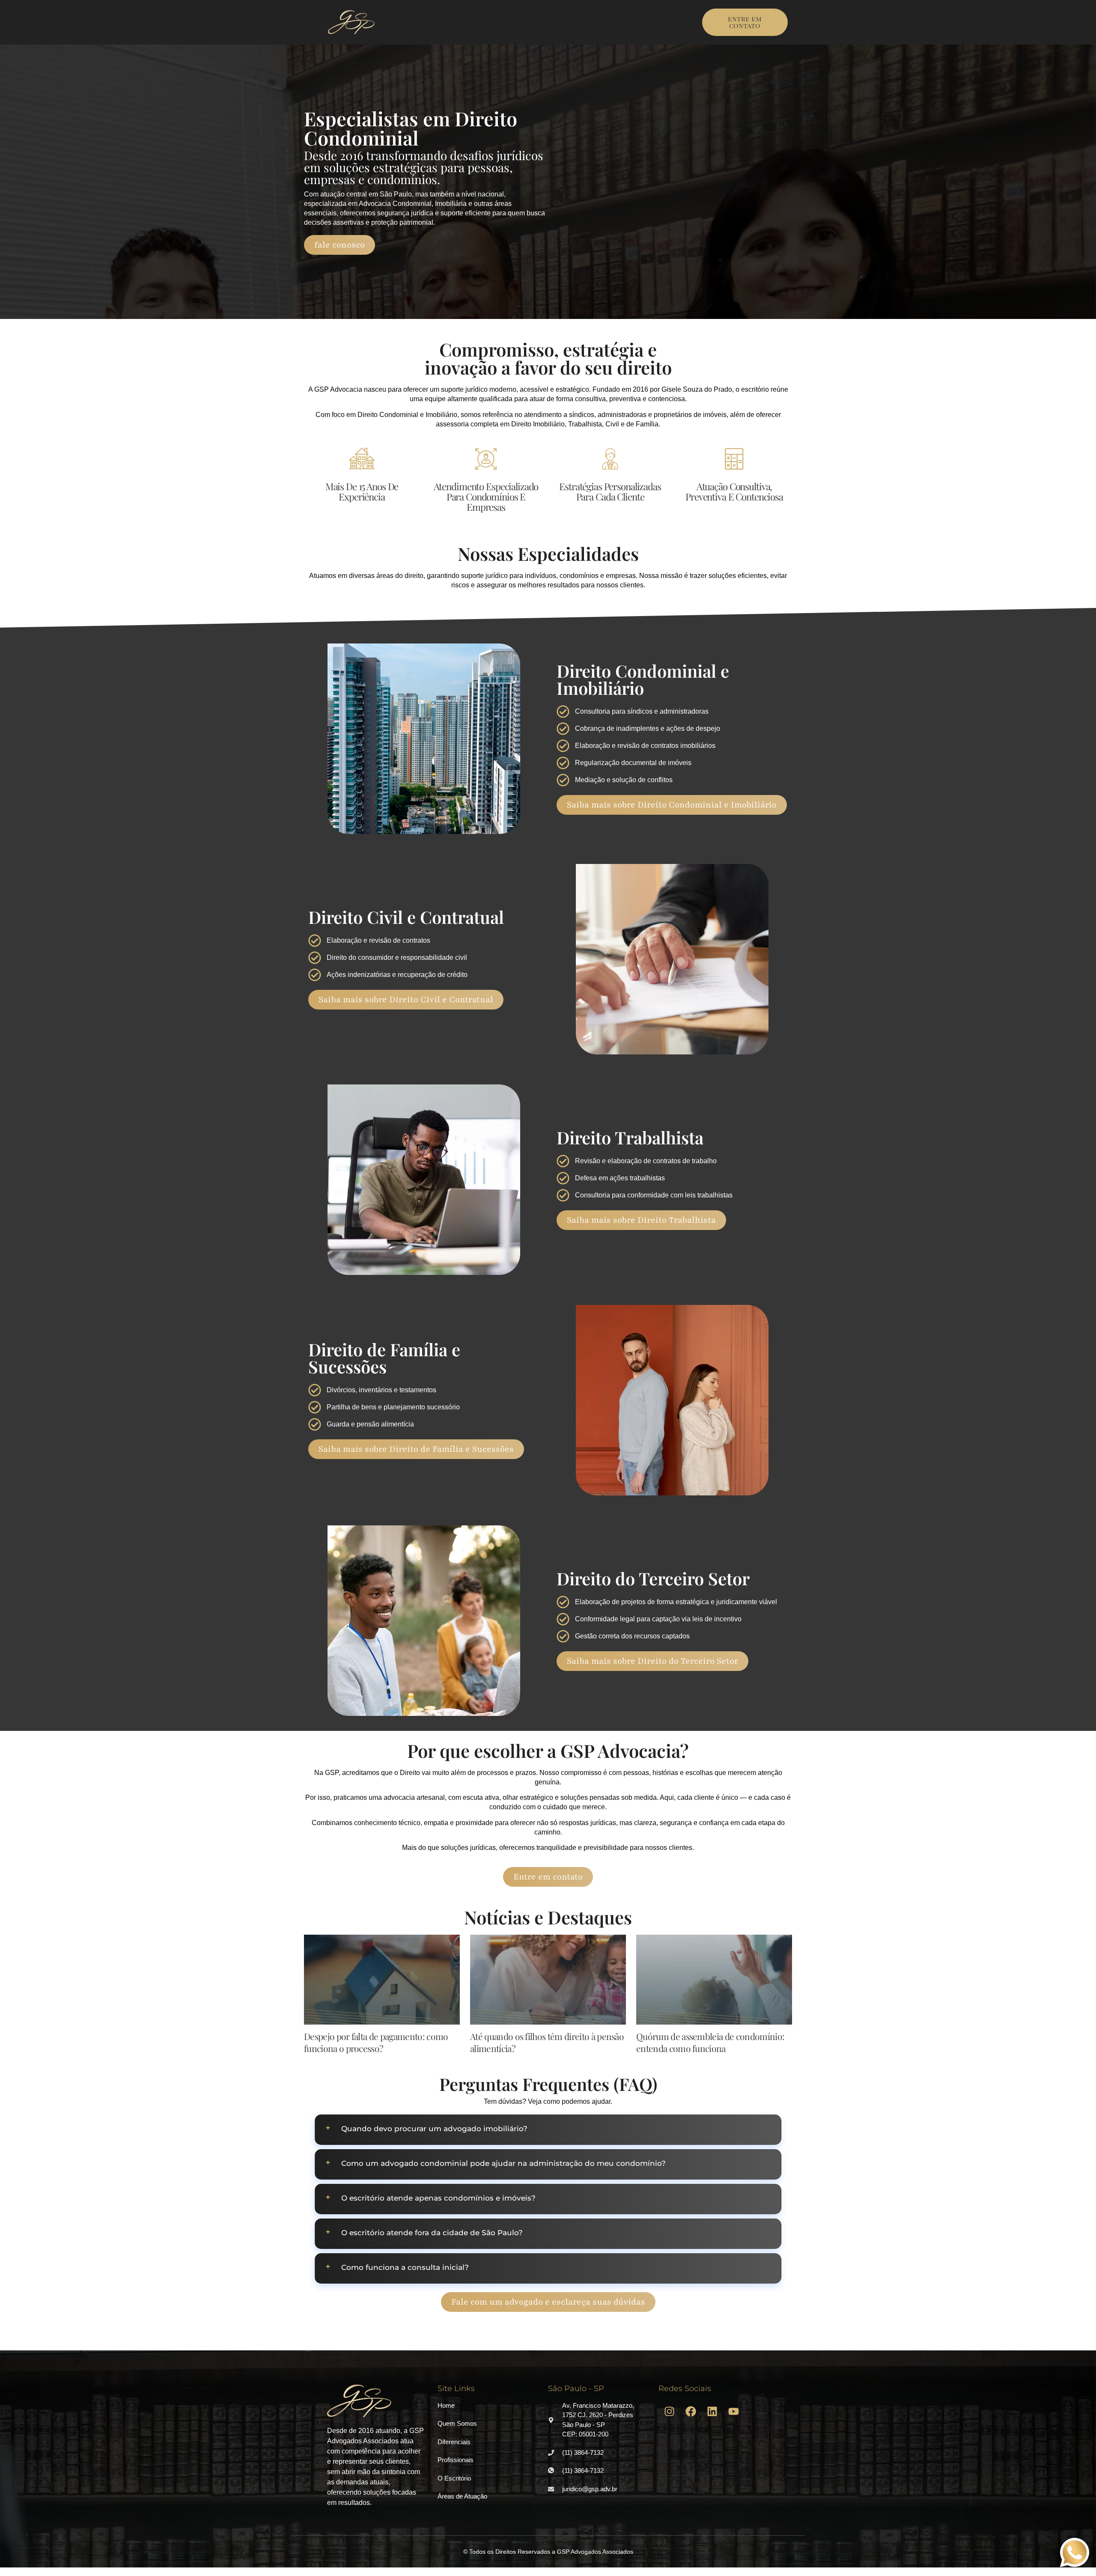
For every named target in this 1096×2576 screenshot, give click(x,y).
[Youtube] (733, 2412)
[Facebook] (691, 2412)
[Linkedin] (712, 2412)
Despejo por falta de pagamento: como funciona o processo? (376, 2042)
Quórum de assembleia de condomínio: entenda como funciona (710, 2042)
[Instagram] (669, 2412)
